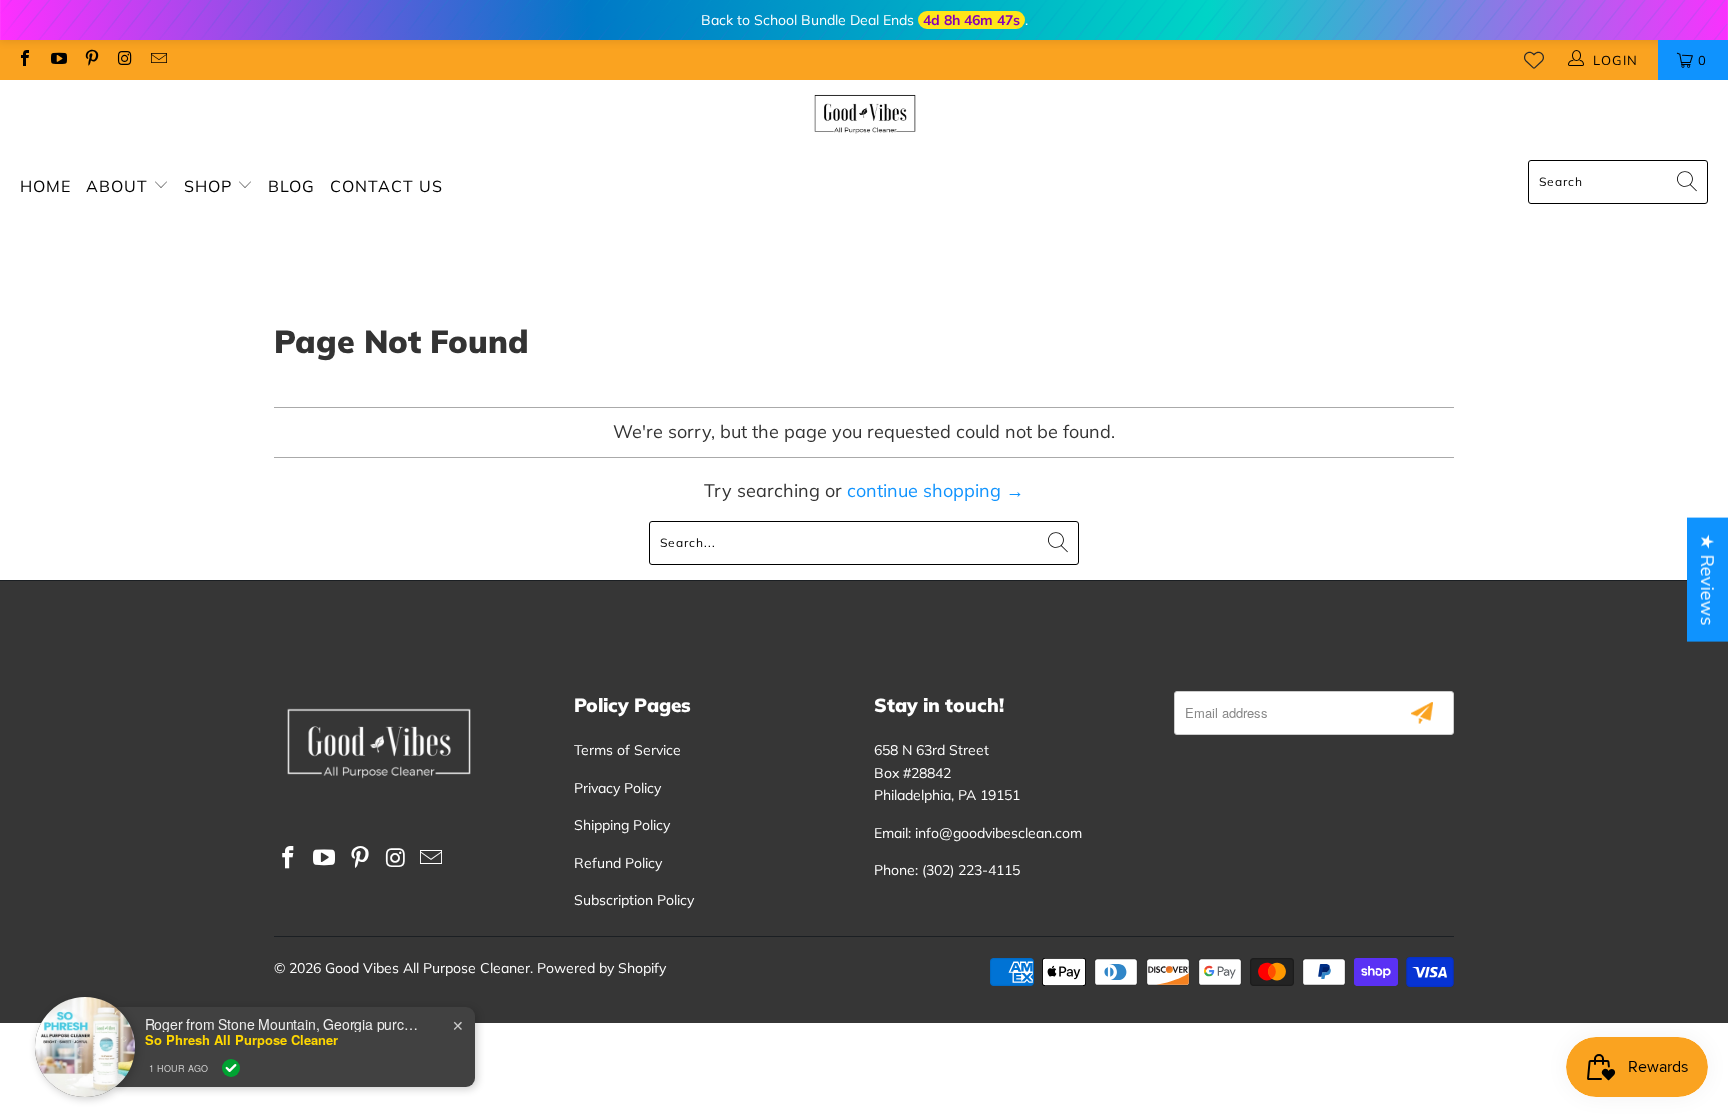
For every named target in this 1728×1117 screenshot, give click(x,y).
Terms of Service (627, 750)
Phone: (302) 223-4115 (947, 870)
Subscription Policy (634, 900)
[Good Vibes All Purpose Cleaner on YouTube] (57, 60)
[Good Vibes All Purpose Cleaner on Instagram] (124, 60)
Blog (291, 186)
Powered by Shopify (601, 968)
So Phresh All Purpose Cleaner (241, 1040)
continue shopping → (935, 490)
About (119, 186)
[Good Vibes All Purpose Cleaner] (864, 115)
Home (45, 186)
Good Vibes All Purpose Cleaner (427, 968)
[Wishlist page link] (1534, 60)
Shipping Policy (622, 825)
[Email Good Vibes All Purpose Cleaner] (158, 60)
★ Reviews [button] (1707, 579)
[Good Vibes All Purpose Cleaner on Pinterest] (91, 60)
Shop (210, 186)
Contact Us (386, 186)
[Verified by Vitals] (231, 1068)
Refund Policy (618, 863)
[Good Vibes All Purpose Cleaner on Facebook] (24, 60)
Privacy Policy (617, 788)
